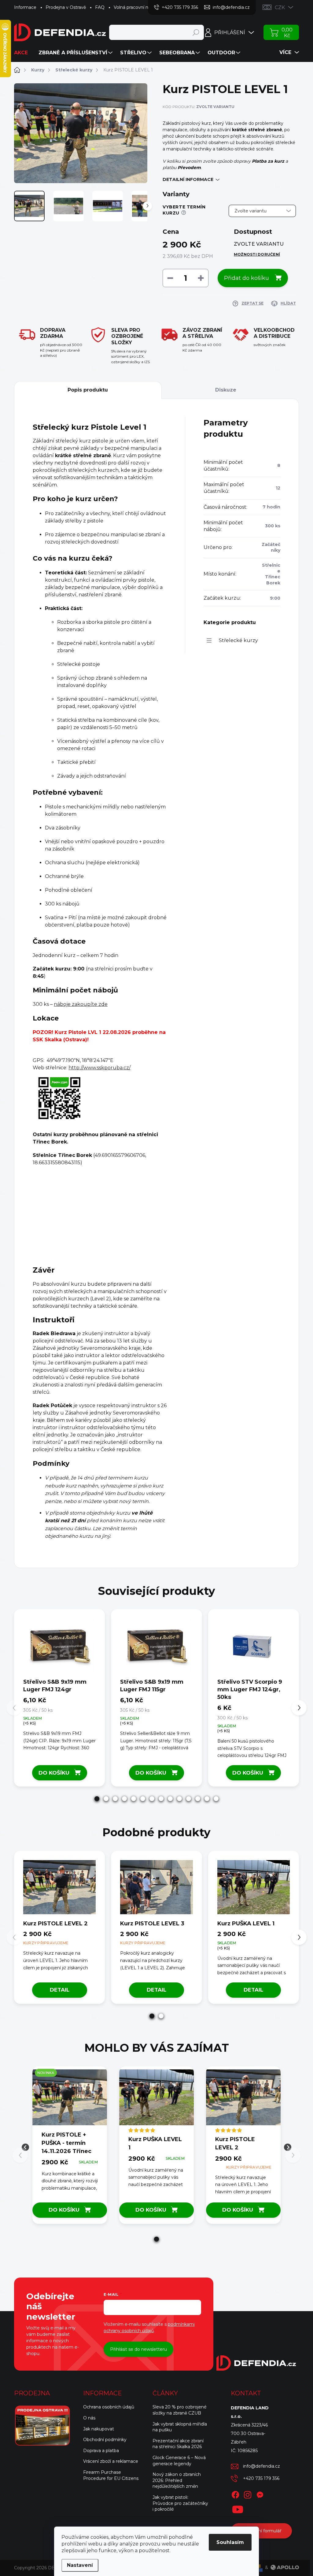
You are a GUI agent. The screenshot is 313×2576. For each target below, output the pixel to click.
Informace (25, 7)
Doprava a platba (101, 2451)
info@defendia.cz (261, 2466)
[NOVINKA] (70, 2100)
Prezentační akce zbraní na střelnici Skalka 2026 (178, 2444)
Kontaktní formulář (261, 2531)
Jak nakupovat (99, 2429)
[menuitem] (23, 53)
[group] (70, 2147)
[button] (97, 1799)
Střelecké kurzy (238, 640)
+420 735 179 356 (261, 2478)
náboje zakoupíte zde (81, 1004)
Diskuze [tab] (226, 390)
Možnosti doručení (257, 254)
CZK (280, 7)
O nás (89, 2418)
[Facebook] (235, 2494)
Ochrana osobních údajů (109, 2407)
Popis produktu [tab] (88, 390)
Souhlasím (230, 2542)
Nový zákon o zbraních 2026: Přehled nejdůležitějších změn (177, 2480)
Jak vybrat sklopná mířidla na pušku (180, 2427)
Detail (60, 1990)
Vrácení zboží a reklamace (111, 2461)
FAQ (100, 7)
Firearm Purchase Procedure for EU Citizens (111, 2475)
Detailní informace (188, 179)
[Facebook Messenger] (260, 2494)
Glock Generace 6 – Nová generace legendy (179, 2461)
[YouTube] (238, 2508)
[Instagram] (248, 2494)
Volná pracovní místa (136, 7)
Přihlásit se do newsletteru (138, 2349)
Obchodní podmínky (105, 2440)
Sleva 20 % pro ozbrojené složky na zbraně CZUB (180, 2410)
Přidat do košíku (247, 278)
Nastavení (80, 2565)
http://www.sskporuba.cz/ (99, 1068)
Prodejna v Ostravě (66, 7)
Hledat (196, 32)
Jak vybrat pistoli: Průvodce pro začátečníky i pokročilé (180, 2503)
